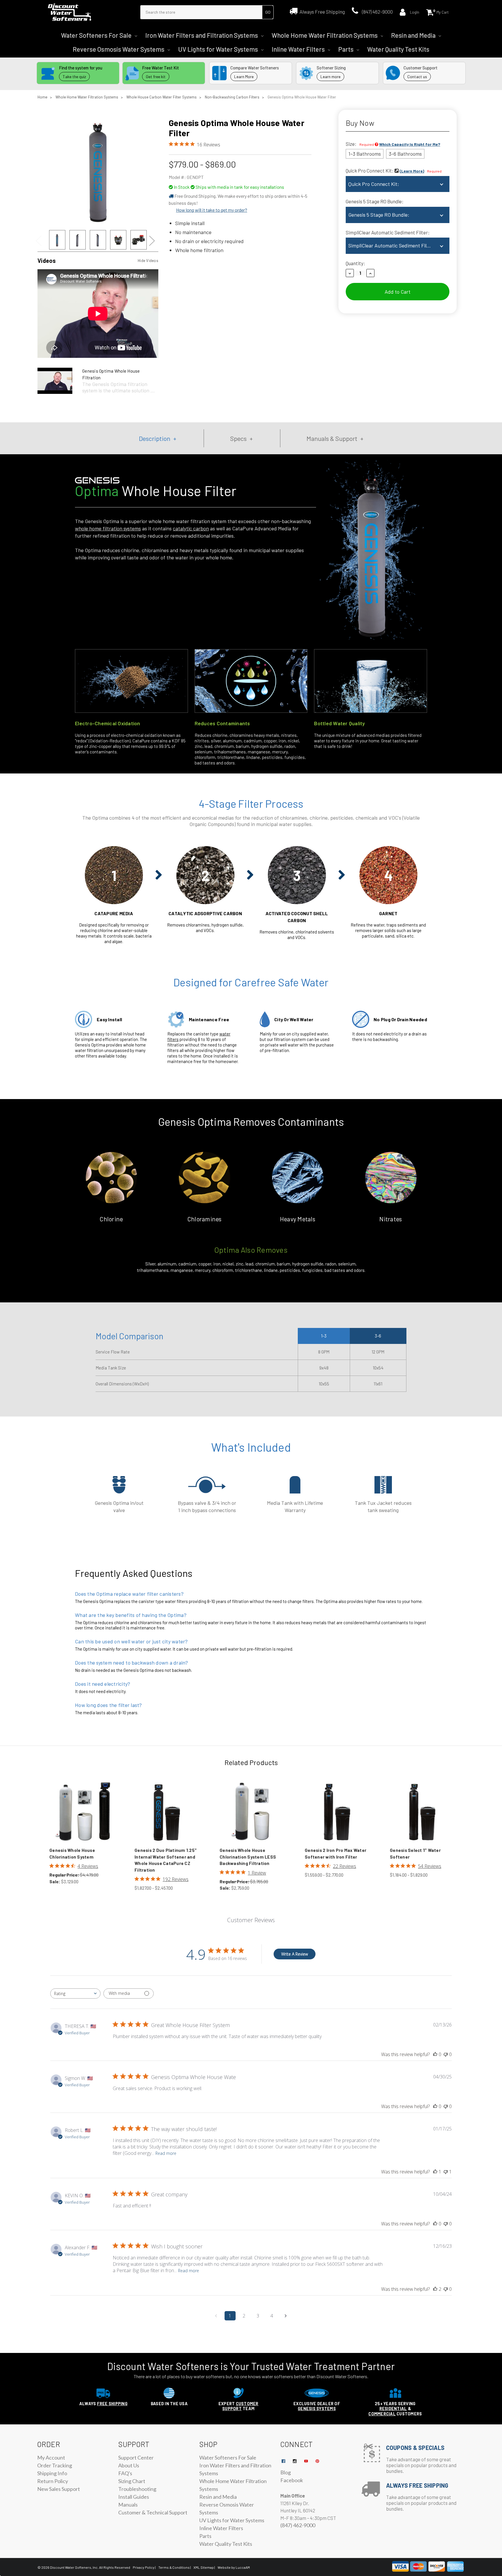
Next (155, 241)
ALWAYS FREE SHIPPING (417, 2485)
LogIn (415, 12)
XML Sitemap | (204, 2567)
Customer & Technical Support (153, 2512)
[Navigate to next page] (286, 2316)
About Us (129, 2465)
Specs (238, 438)
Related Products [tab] (251, 1762)
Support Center (136, 2457)
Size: (393, 144)
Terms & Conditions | (175, 2567)
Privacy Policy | (144, 2567)
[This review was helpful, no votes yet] (435, 2054)
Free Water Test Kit (161, 68)
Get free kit (156, 77)
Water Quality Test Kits (398, 49)
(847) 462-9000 (377, 12)
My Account (51, 2457)
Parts (346, 49)
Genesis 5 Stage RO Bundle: (375, 201)
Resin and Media (414, 35)
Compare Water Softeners (255, 68)
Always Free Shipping (322, 12)
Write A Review (295, 1954)
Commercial (382, 2414)
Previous (41, 241)
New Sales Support (59, 2489)
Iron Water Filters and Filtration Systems (202, 35)
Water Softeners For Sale (97, 35)
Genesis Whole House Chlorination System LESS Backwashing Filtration (248, 1857)
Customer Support (421, 68)
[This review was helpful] (435, 2289)
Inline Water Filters (299, 49)
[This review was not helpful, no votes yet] (446, 2054)
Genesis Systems (317, 2409)
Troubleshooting (137, 2489)
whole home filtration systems (108, 528)
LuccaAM (242, 2567)
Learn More (244, 77)
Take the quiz (74, 77)
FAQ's (125, 2473)
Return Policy (53, 2481)
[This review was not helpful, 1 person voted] (446, 2172)
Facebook (292, 2480)
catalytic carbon (191, 528)
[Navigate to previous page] (216, 2316)
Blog (286, 2472)
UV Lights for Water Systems (219, 49)
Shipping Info (52, 2473)
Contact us (417, 77)
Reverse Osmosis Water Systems (119, 49)
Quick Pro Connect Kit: (394, 170)
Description (155, 438)
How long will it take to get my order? (212, 210)
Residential (393, 2409)
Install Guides (134, 2497)
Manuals (128, 2505)
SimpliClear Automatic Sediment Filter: (388, 232)
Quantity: (355, 263)
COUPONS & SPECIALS (415, 2448)
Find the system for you (81, 68)
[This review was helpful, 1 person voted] (435, 2172)
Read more (166, 2153)
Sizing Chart (132, 2481)
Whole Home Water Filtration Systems (325, 35)
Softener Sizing (331, 68)
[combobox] (75, 1994)
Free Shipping (112, 2404)
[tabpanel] (57, 241)
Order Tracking (55, 2465)
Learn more (330, 77)
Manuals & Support (332, 438)
